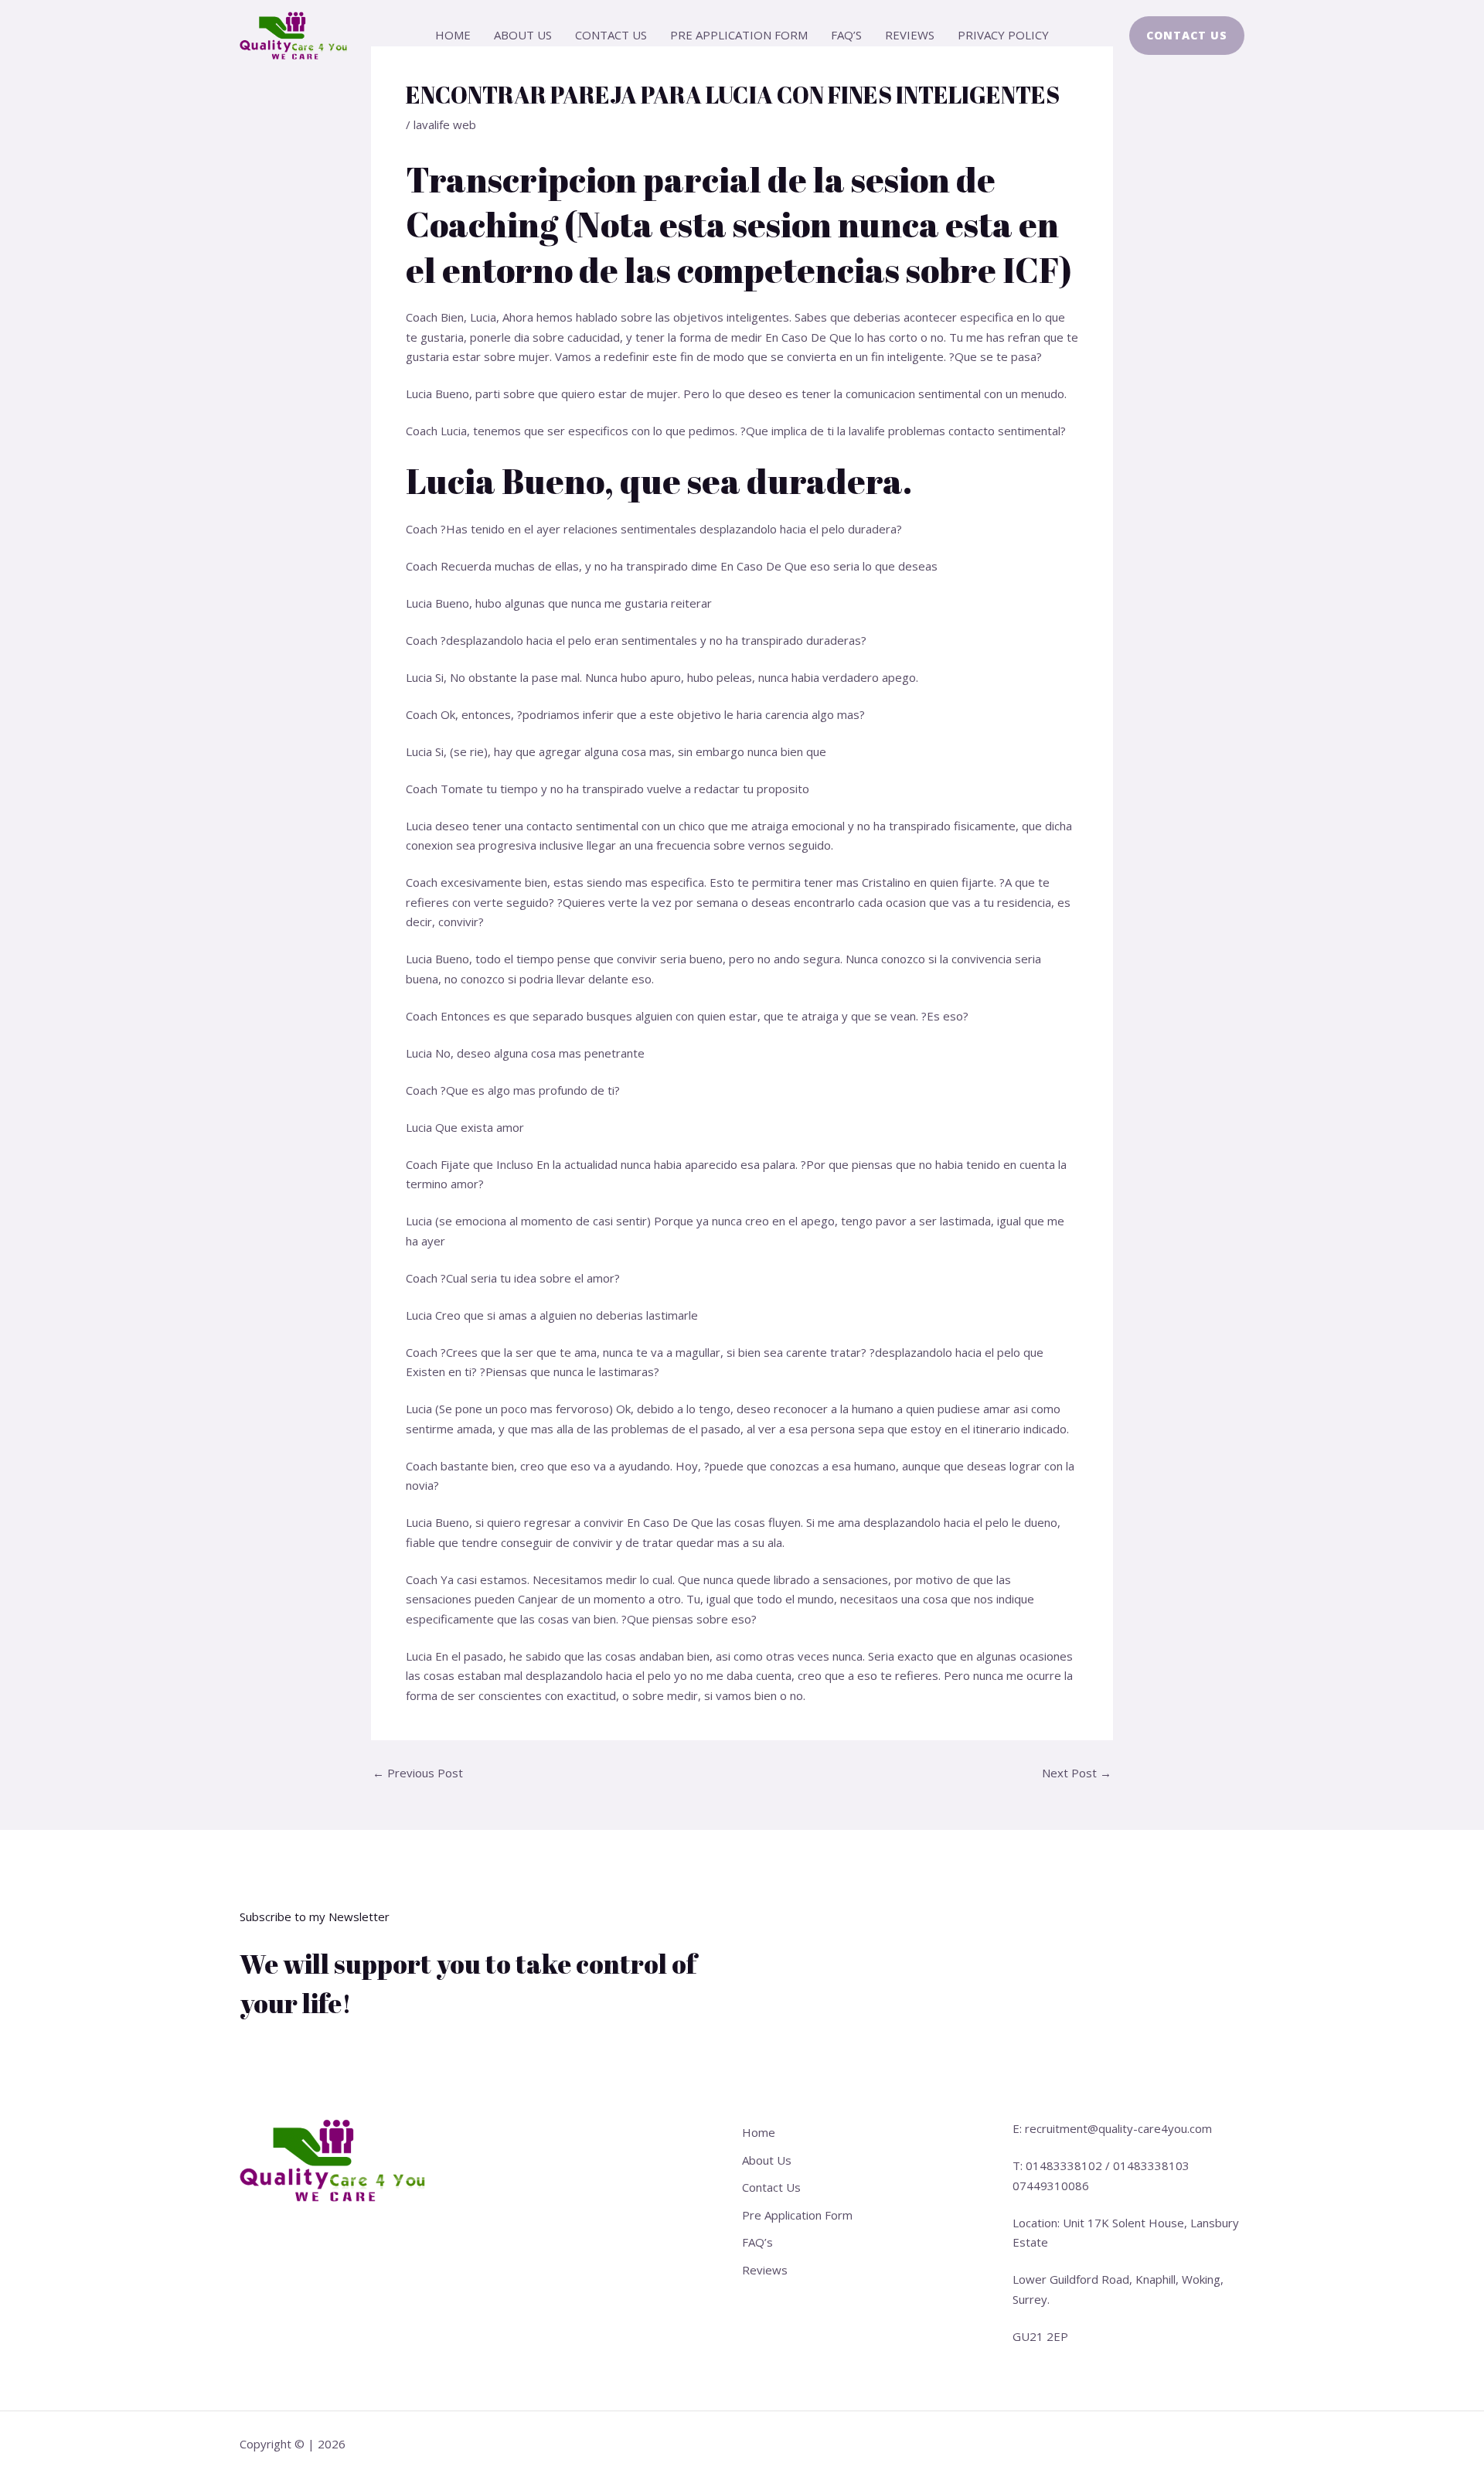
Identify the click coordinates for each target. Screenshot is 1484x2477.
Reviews (910, 35)
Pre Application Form (739, 35)
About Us (523, 35)
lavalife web (445, 124)
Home (453, 35)
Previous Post (418, 1773)
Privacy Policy (1003, 35)
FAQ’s (846, 35)
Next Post (1077, 1773)
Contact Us (611, 35)
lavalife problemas (897, 431)
